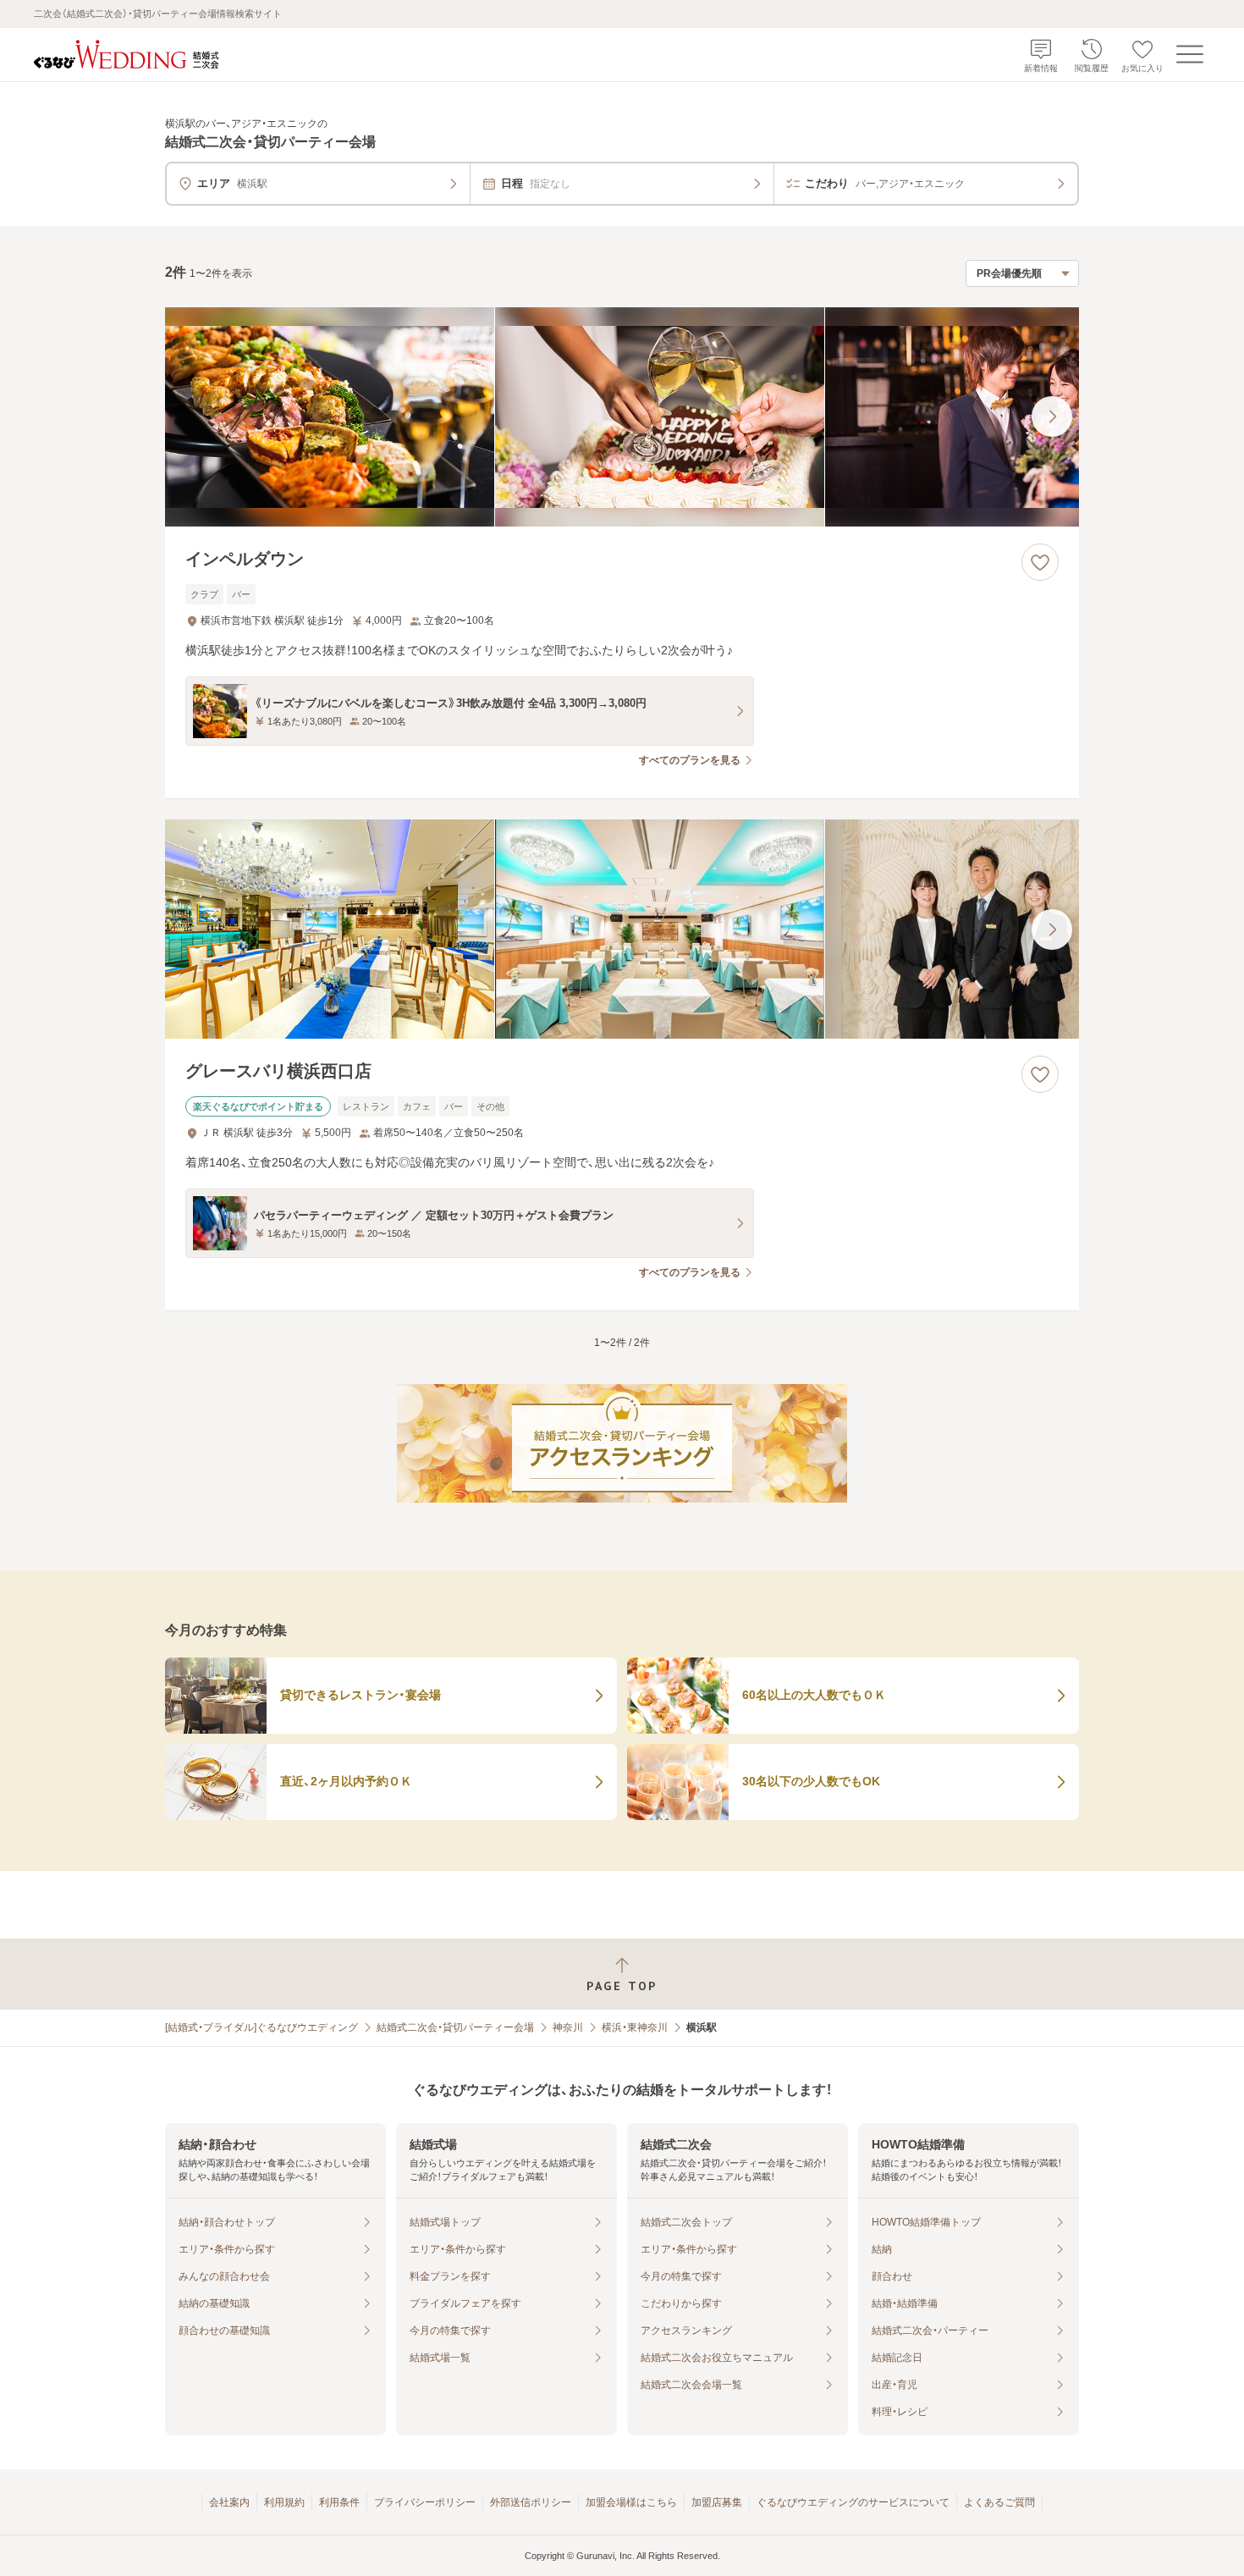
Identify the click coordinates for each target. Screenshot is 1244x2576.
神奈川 (568, 2027)
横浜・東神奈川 (635, 2027)
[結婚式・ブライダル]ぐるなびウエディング (261, 2027)
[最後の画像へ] (1052, 416)
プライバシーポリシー (425, 2502)
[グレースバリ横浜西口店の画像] (622, 929)
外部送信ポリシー (531, 2502)
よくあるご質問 (999, 2502)
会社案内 (229, 2502)
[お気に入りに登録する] (1040, 562)
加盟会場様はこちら (631, 2502)
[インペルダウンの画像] (622, 417)
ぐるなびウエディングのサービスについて (853, 2502)
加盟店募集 (717, 2502)
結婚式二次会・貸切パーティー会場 (455, 2027)
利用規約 (284, 2502)
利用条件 (339, 2502)
